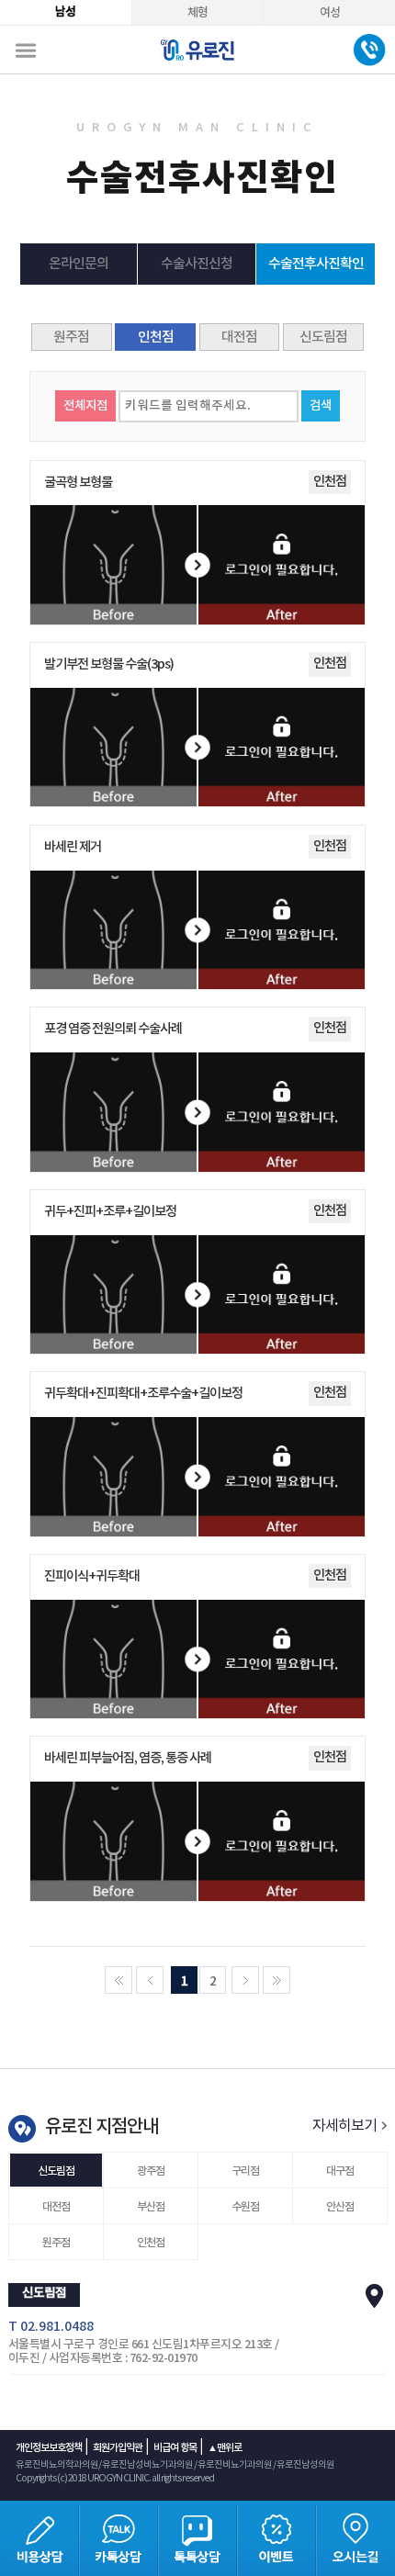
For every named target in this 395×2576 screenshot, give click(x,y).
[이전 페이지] (150, 1980)
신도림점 (323, 337)
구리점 (245, 2171)
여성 (330, 13)
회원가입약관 (118, 2448)
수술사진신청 (197, 264)
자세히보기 (346, 2126)
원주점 (71, 337)
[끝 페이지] (276, 1980)
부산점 (151, 2207)
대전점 (239, 337)
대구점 (340, 2171)
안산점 (340, 2207)
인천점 (156, 337)
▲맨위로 (225, 2448)
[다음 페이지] (245, 1980)
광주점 (151, 2171)
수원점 (245, 2207)
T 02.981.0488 (51, 2327)
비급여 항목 (175, 2448)
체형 (197, 13)
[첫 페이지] (118, 1980)
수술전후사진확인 (316, 264)
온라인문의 (79, 264)
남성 (65, 12)
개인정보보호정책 (49, 2448)
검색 (321, 406)
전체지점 (85, 406)
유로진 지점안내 (102, 2127)
